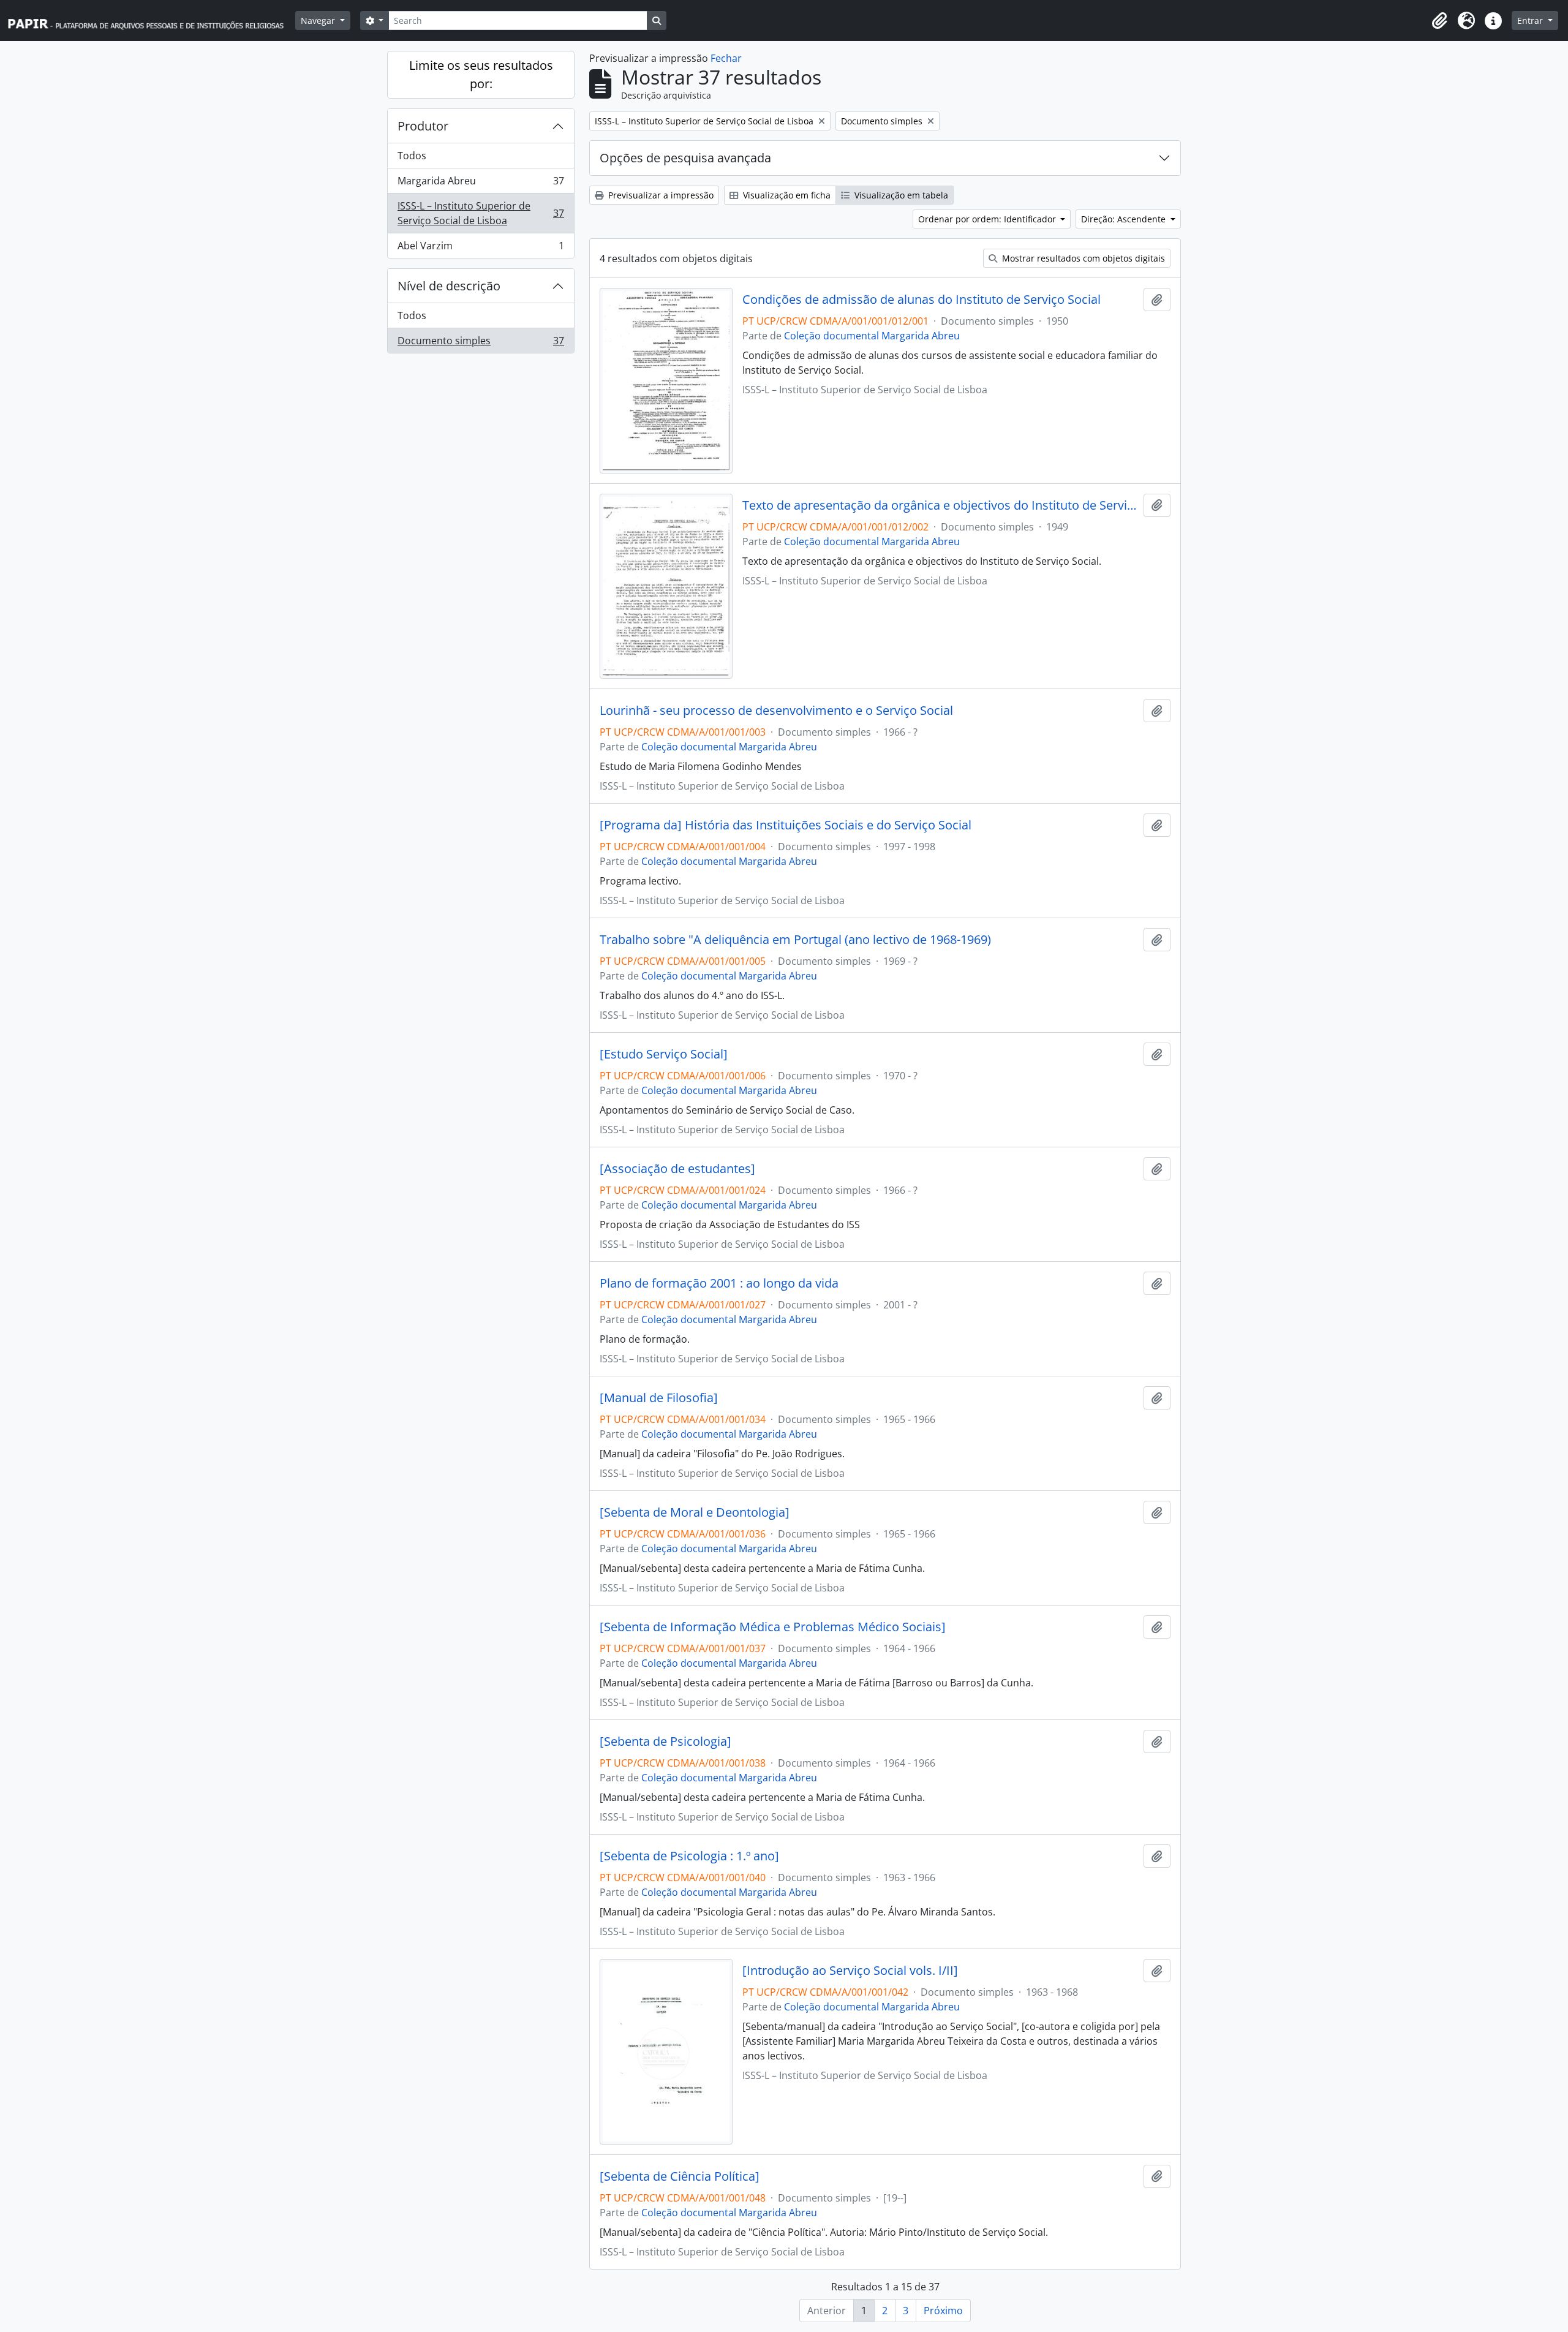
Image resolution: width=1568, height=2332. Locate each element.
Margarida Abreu (481, 184)
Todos (412, 156)
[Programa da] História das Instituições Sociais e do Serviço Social (786, 825)
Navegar (319, 21)
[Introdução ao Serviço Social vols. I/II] (850, 1971)
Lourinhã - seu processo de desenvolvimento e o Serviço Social (776, 711)
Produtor (423, 126)
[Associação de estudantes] (677, 1169)
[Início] (151, 21)
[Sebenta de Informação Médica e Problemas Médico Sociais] (773, 1627)
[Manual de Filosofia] (659, 1398)
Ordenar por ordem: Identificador (988, 219)
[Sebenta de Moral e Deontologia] (695, 1512)
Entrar (1531, 21)
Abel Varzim (481, 248)
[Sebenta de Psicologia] (665, 1741)
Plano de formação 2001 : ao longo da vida (719, 1283)
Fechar (726, 58)
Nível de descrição (449, 286)
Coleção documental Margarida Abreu (872, 336)
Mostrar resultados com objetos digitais (1082, 258)
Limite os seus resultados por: (481, 74)
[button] (1439, 21)
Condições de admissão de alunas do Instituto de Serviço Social (922, 300)
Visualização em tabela (900, 195)
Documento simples (481, 343)
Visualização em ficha (786, 195)
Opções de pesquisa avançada (685, 158)
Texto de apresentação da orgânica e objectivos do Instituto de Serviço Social (940, 505)
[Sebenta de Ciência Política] (680, 2176)
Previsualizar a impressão (660, 195)
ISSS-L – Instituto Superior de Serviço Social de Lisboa (481, 213)
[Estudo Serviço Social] (664, 1054)
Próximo (943, 2311)
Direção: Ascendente (1125, 219)
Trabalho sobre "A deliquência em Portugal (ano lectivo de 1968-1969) (795, 940)
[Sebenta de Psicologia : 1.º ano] (689, 1856)
